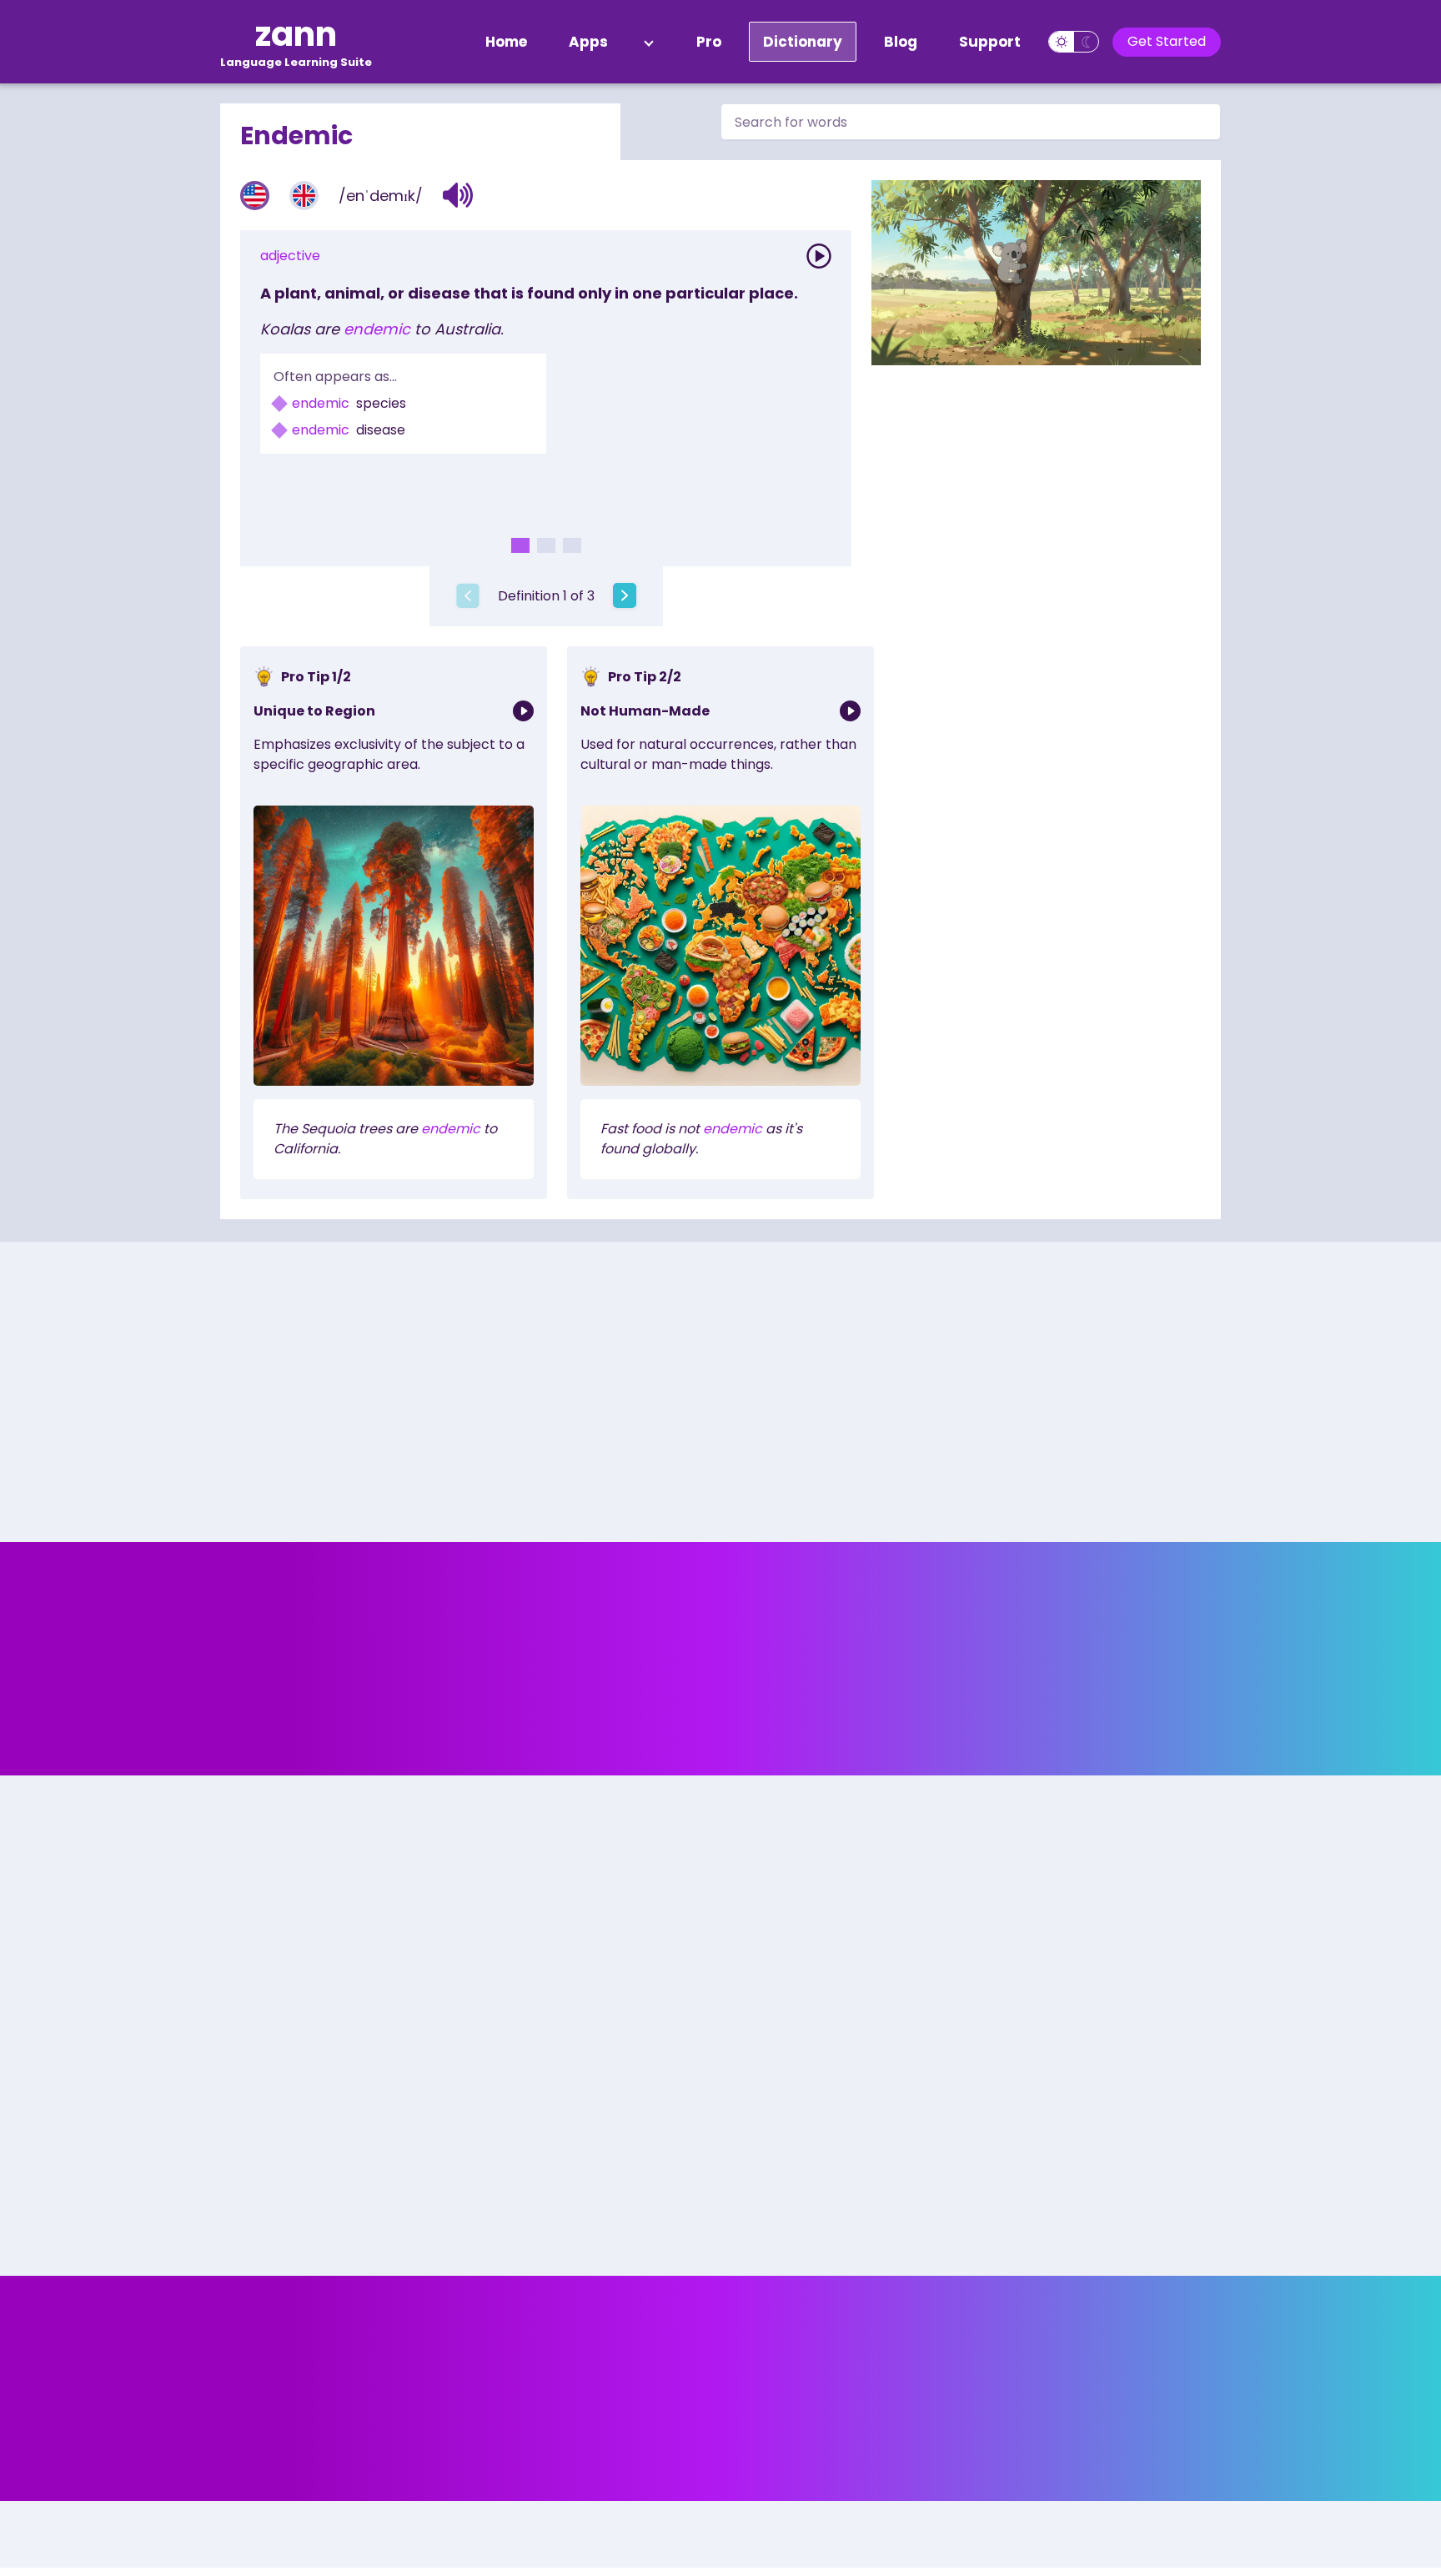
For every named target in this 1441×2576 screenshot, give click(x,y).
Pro (709, 42)
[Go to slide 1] (520, 545)
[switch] (1074, 42)
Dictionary (803, 42)
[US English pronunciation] (255, 196)
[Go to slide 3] (572, 545)
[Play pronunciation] (819, 256)
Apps (588, 42)
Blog (901, 42)
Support (990, 42)
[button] (458, 195)
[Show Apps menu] (649, 42)
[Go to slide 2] (546, 545)
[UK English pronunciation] (304, 196)
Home (506, 42)
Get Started (1167, 41)
